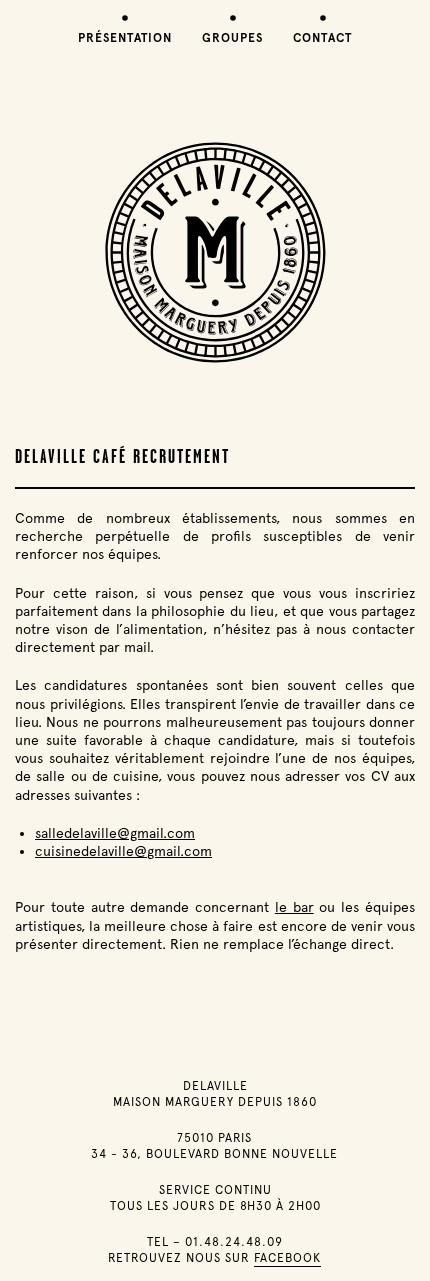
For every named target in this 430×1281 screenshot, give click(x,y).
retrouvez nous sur (214, 1258)
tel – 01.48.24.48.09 (215, 1242)
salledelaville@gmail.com (115, 833)
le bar (294, 907)
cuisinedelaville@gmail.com (123, 851)
